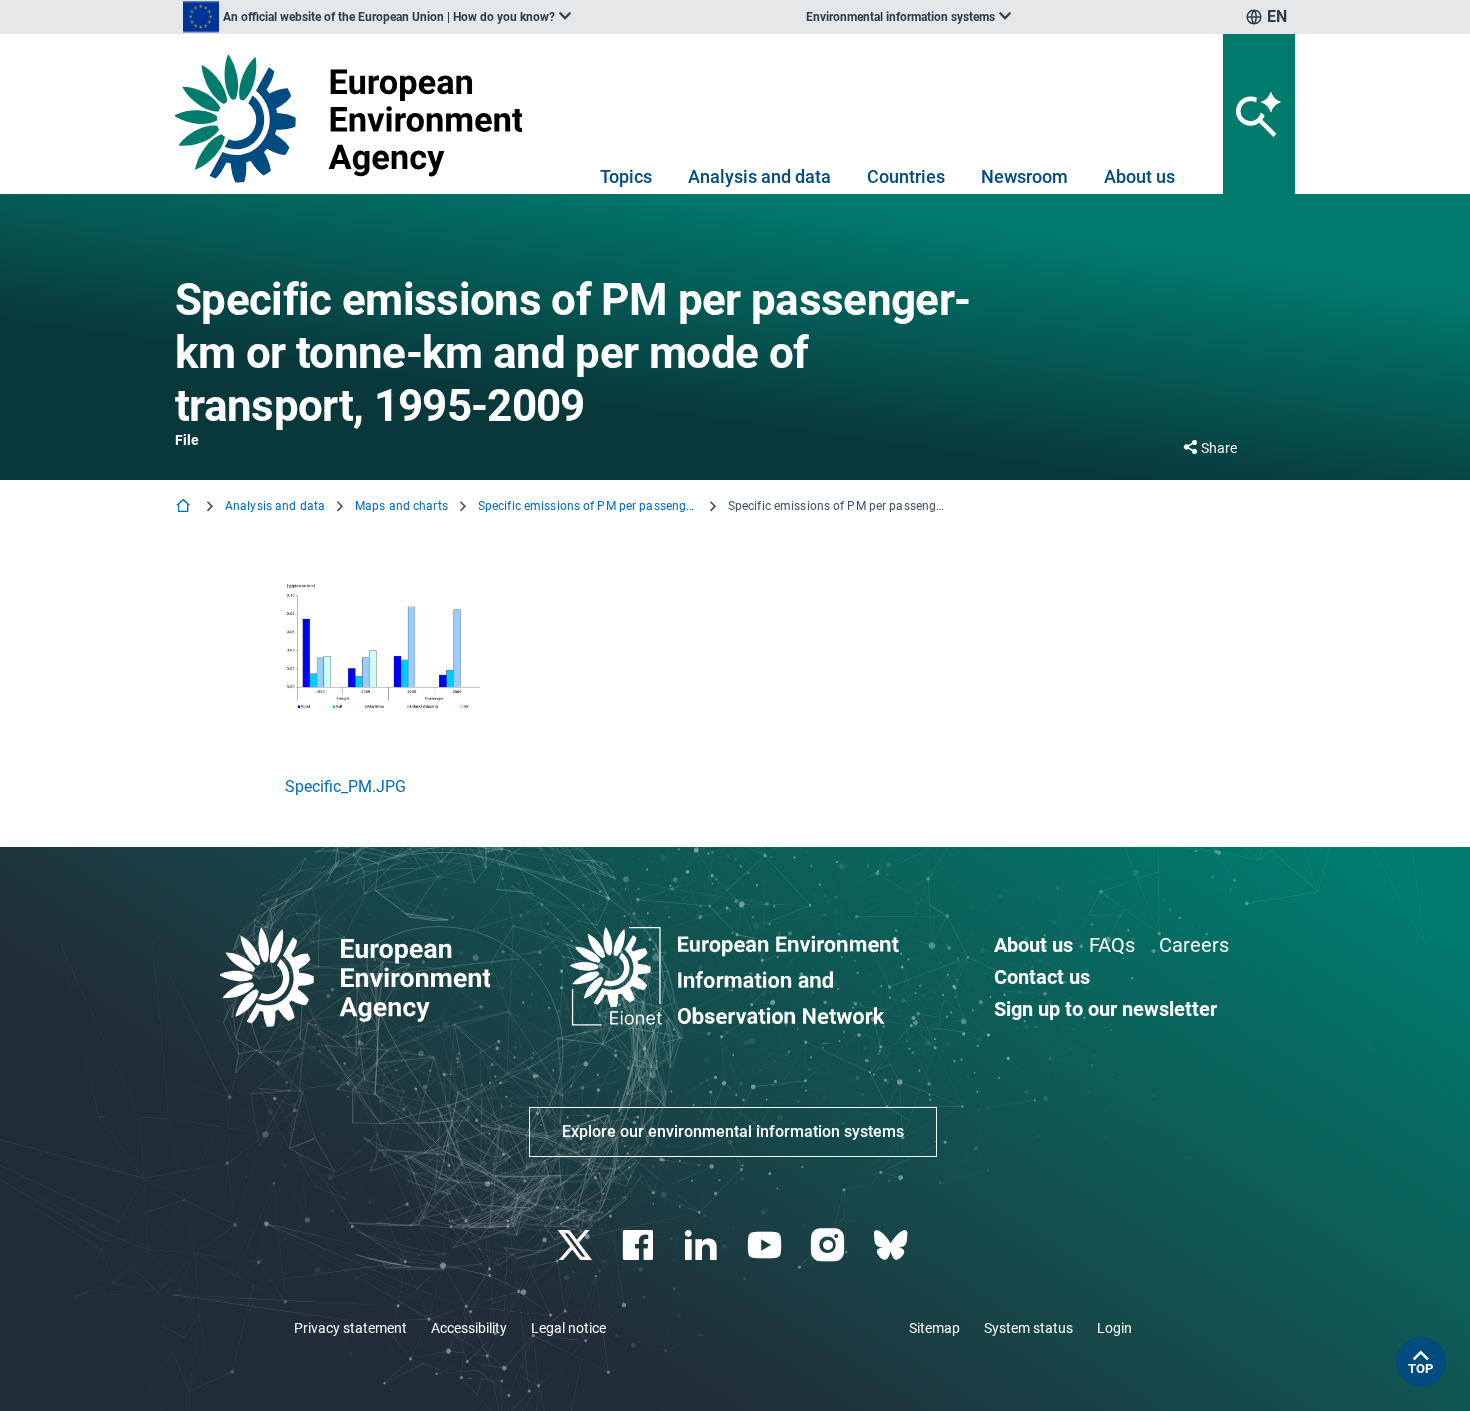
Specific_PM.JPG (345, 786)
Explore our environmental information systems (733, 1131)
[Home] (185, 507)
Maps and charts (401, 506)
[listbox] (377, 17)
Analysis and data (759, 176)
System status (1028, 1328)
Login (1114, 1328)
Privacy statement (350, 1328)
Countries (906, 176)
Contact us (1042, 977)
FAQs (1112, 945)
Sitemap (934, 1328)
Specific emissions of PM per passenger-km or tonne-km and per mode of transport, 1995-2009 (588, 506)
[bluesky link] (892, 1245)
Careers (1194, 945)
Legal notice (568, 1328)
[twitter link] (576, 1245)
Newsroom (1024, 176)
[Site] (356, 118)
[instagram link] (829, 1245)
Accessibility (469, 1328)
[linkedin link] (703, 1245)
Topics (626, 176)
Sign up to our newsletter (1105, 1009)
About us (1139, 176)
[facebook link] (640, 1245)
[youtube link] (766, 1245)
